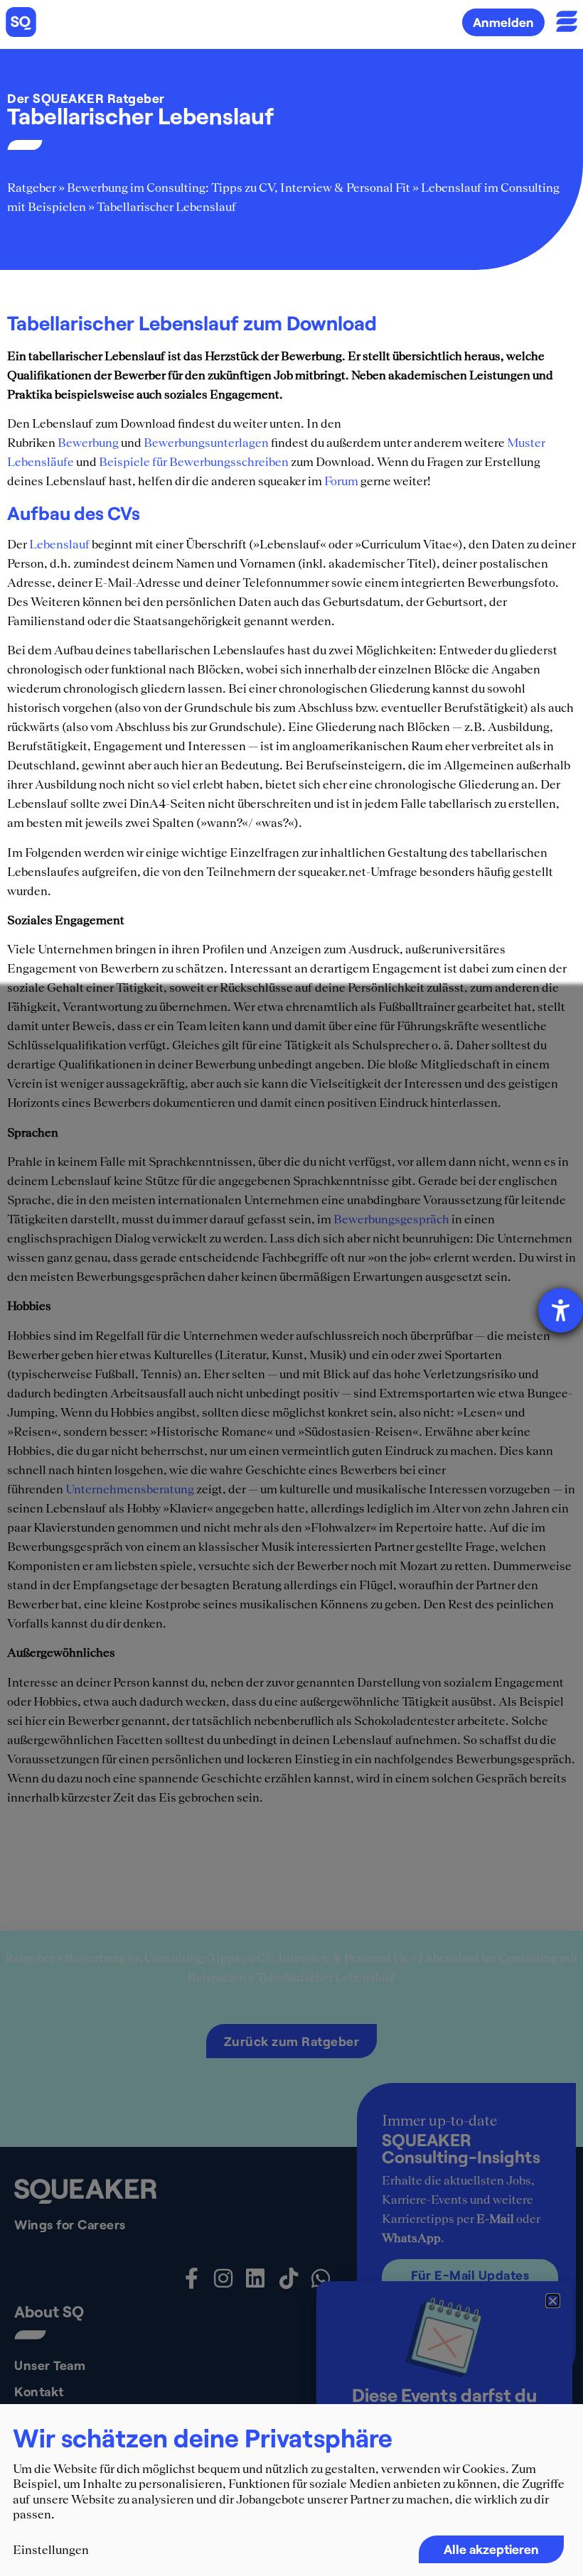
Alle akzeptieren (491, 2549)
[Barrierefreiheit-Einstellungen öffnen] (561, 1310)
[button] (553, 2301)
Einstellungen (51, 2550)
